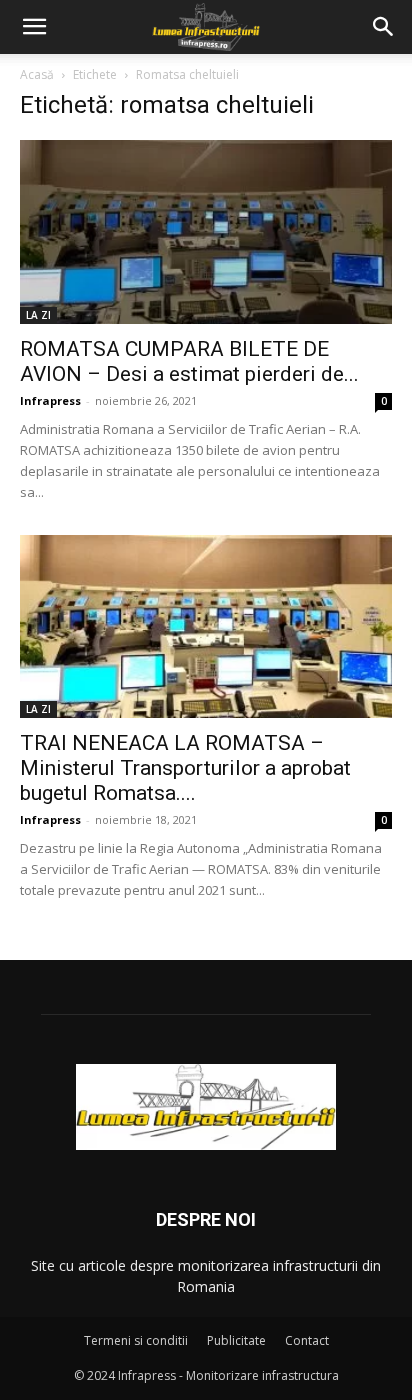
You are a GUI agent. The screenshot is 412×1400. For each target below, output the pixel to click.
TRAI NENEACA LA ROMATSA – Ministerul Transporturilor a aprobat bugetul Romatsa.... (185, 768)
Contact (307, 1340)
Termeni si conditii (136, 1340)
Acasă (37, 74)
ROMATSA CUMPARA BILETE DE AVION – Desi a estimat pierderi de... (189, 361)
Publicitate (236, 1340)
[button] (34, 27)
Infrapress (50, 400)
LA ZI (38, 315)
